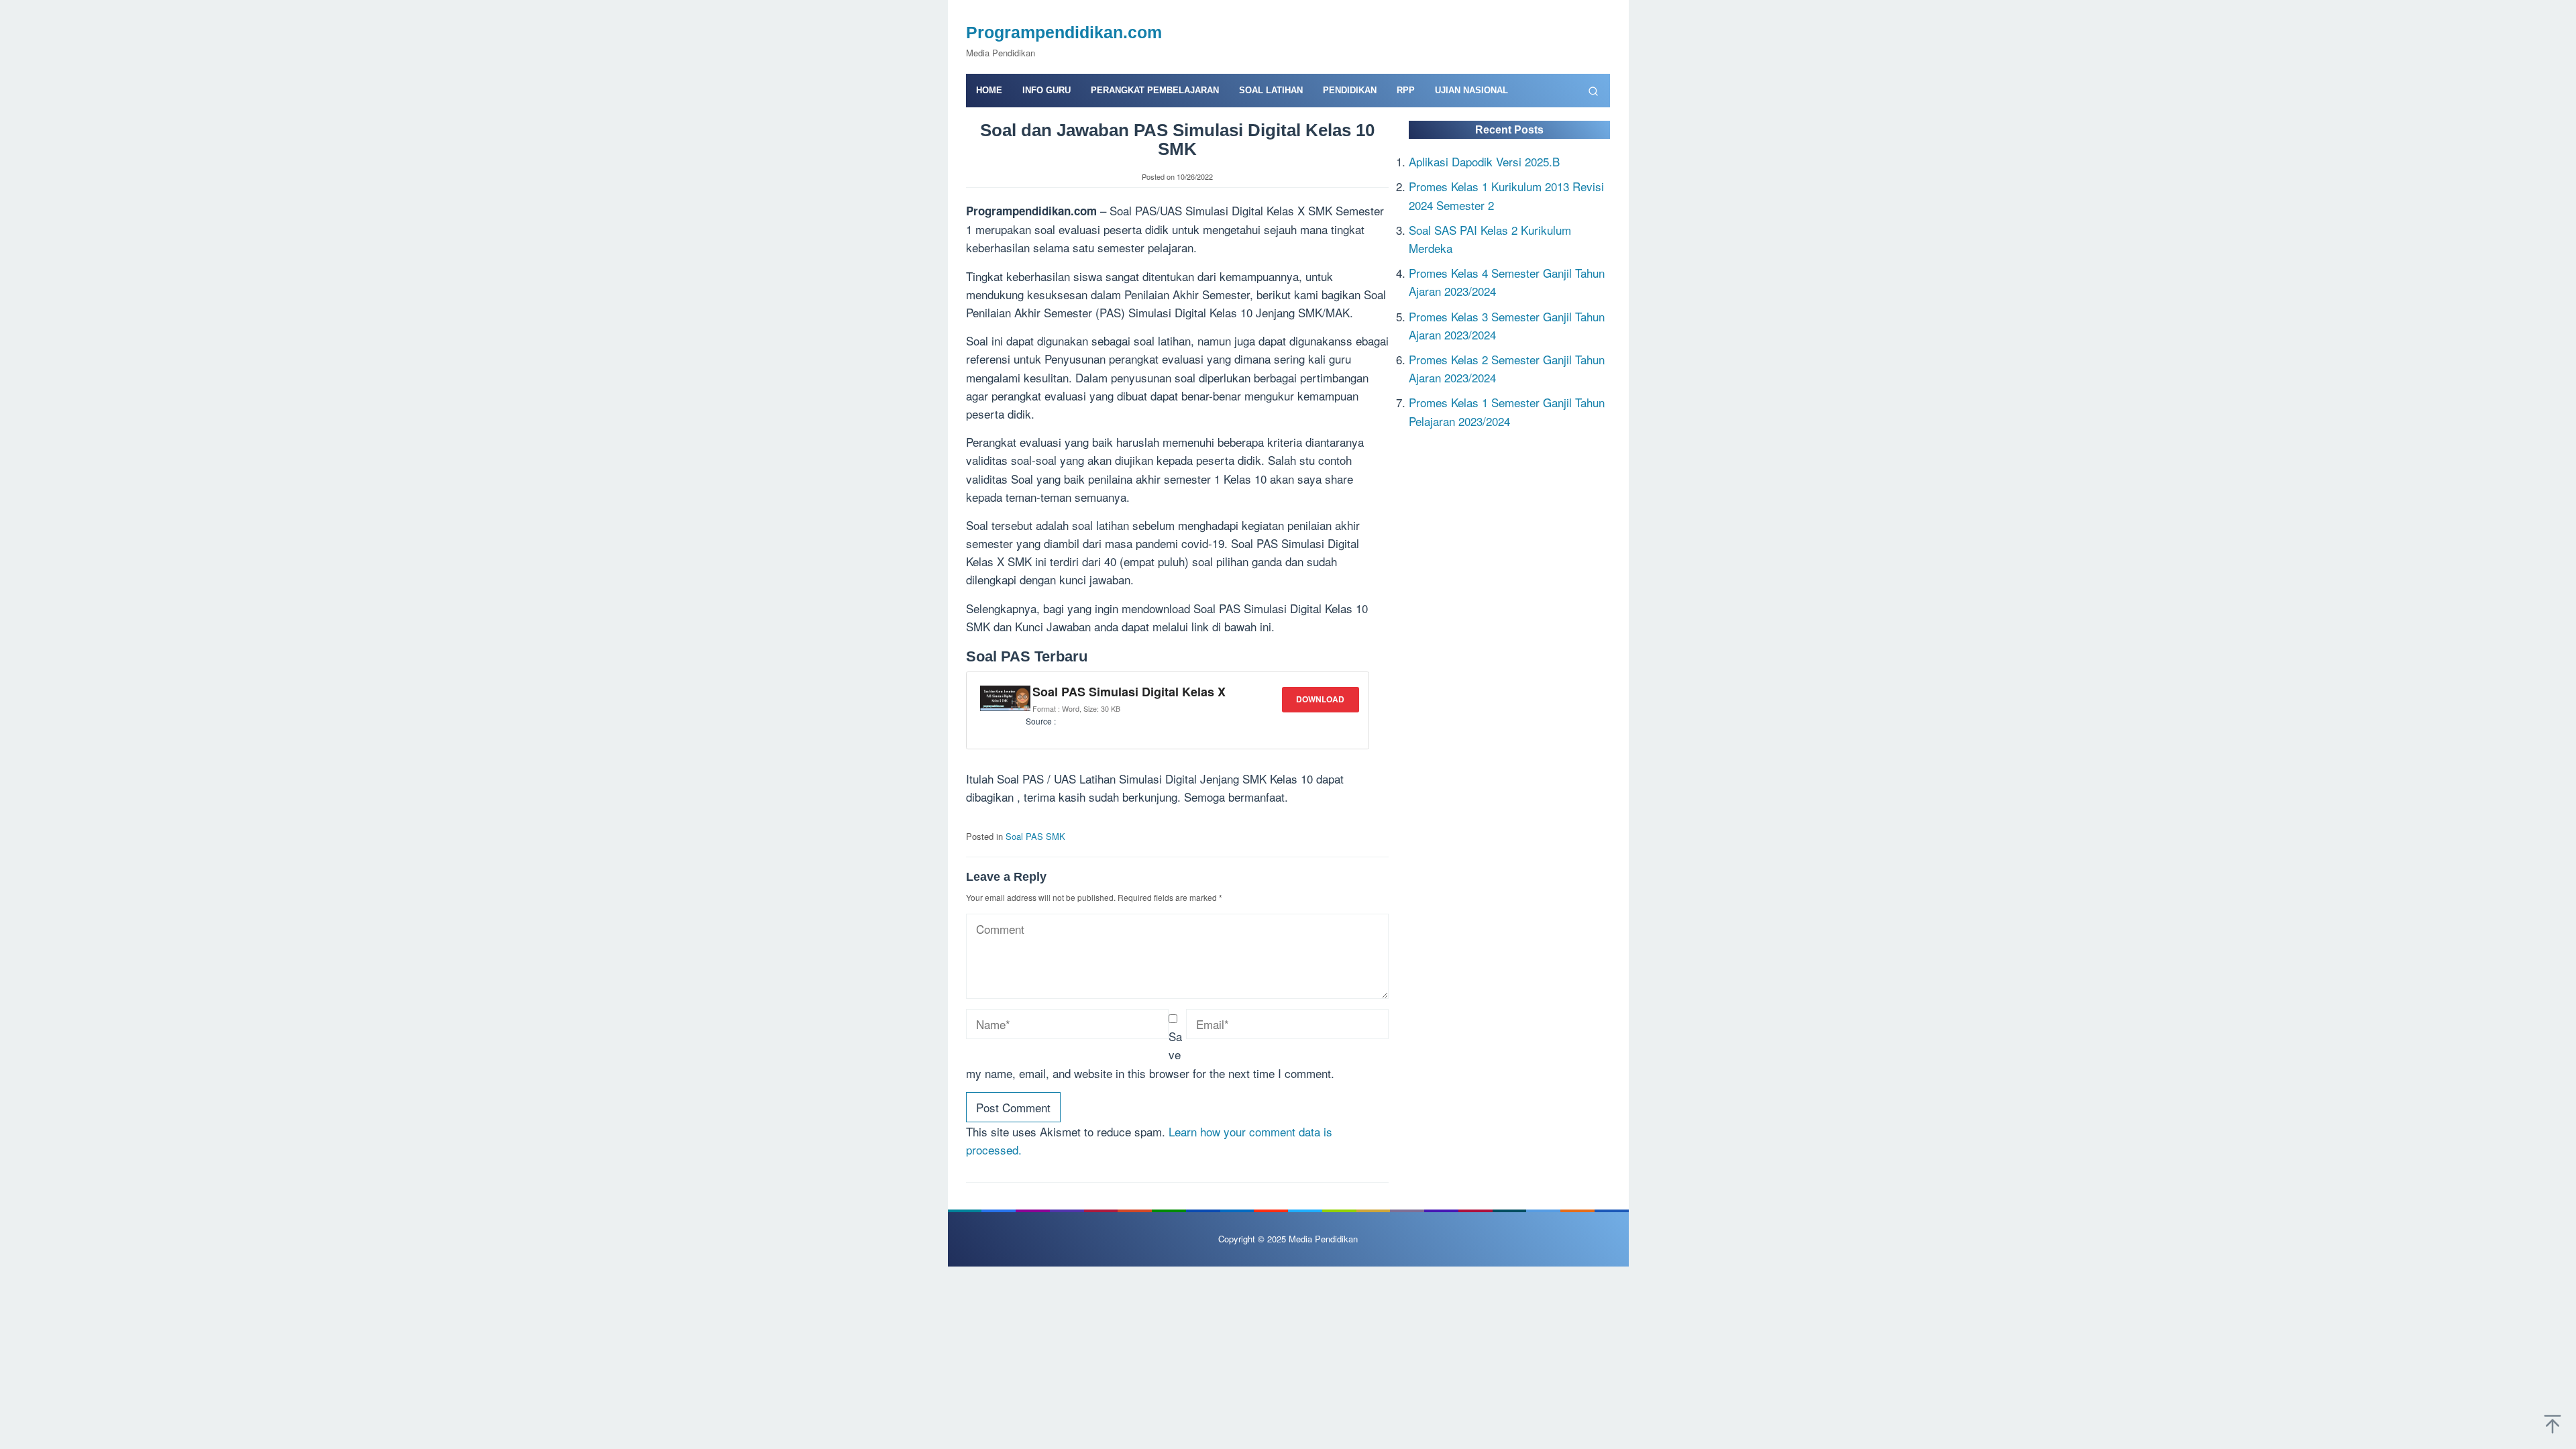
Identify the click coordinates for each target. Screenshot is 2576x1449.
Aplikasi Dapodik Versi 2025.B (1484, 161)
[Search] (1593, 91)
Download (1320, 699)
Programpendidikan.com (1064, 32)
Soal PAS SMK (1035, 836)
